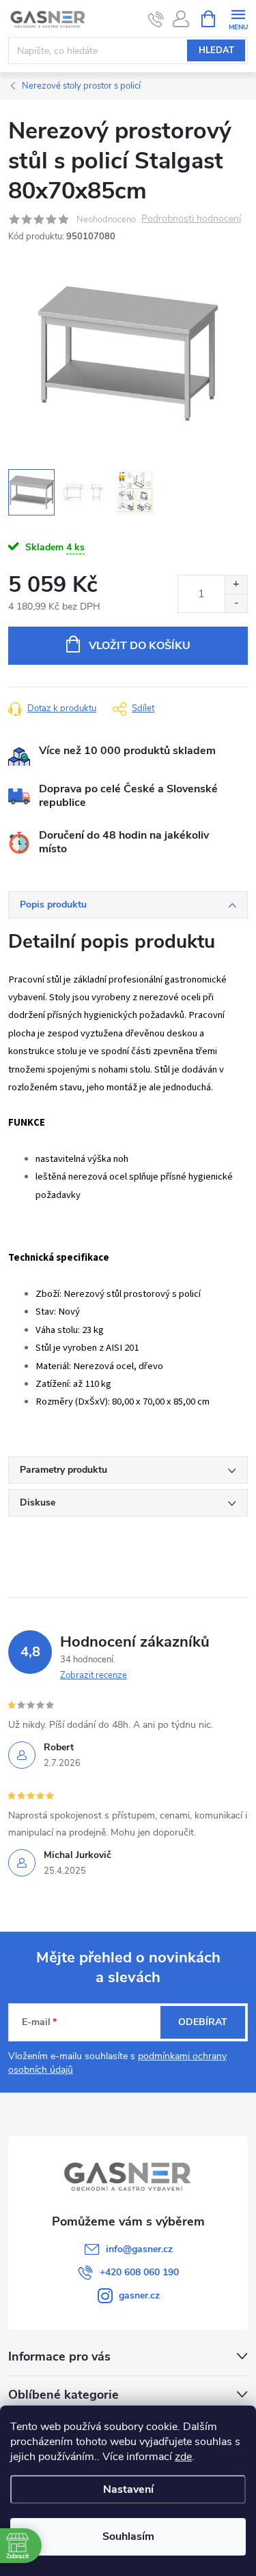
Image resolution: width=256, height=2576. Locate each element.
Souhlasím (128, 2536)
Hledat (216, 50)
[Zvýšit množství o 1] (236, 585)
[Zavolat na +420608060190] (156, 19)
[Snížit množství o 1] (236, 603)
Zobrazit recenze (94, 1675)
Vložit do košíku (140, 646)
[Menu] (238, 18)
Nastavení (128, 2489)
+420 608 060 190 (139, 2272)
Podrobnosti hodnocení (191, 219)
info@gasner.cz (139, 2249)
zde (183, 2457)
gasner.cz (139, 2295)
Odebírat (203, 2022)
